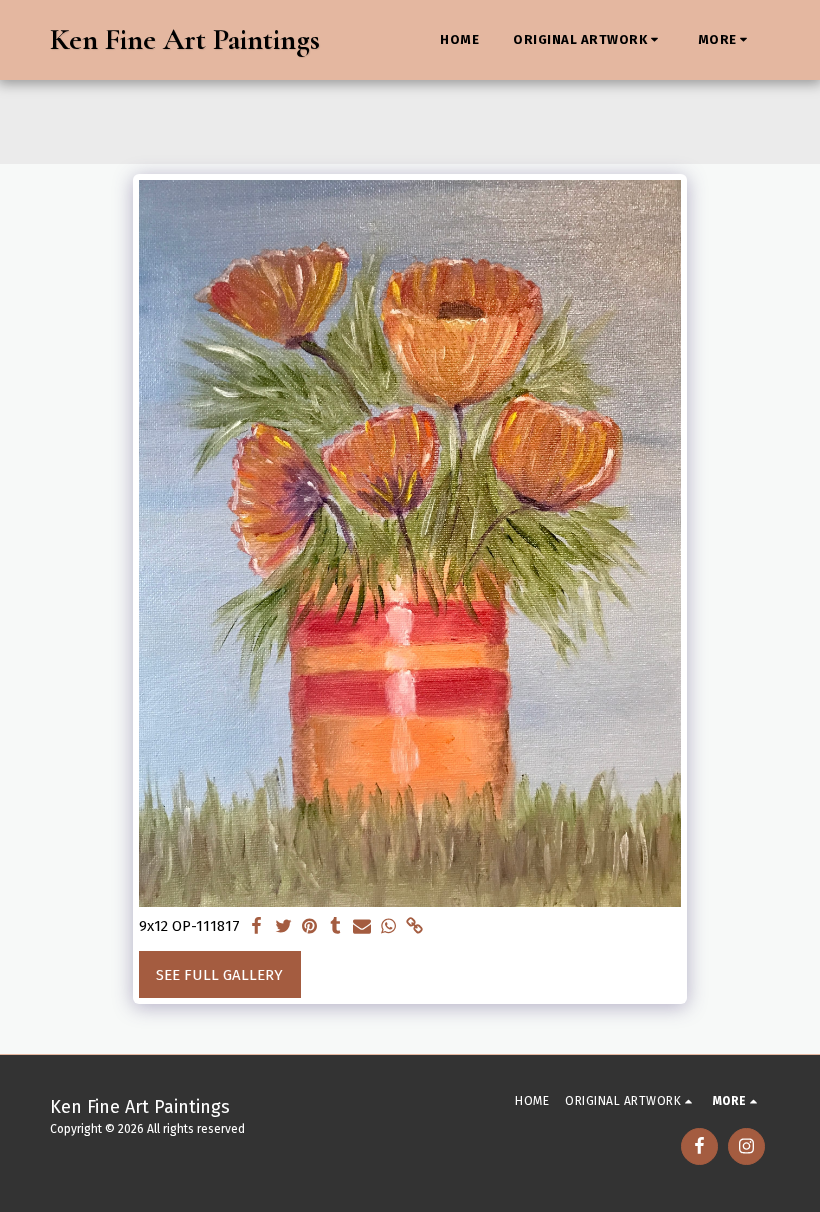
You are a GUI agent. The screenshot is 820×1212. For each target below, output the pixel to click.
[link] (414, 927)
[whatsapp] (388, 927)
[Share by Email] (361, 927)
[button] (588, 40)
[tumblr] (335, 927)
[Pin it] (309, 927)
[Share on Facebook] (256, 927)
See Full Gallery (219, 975)
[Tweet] (283, 927)
